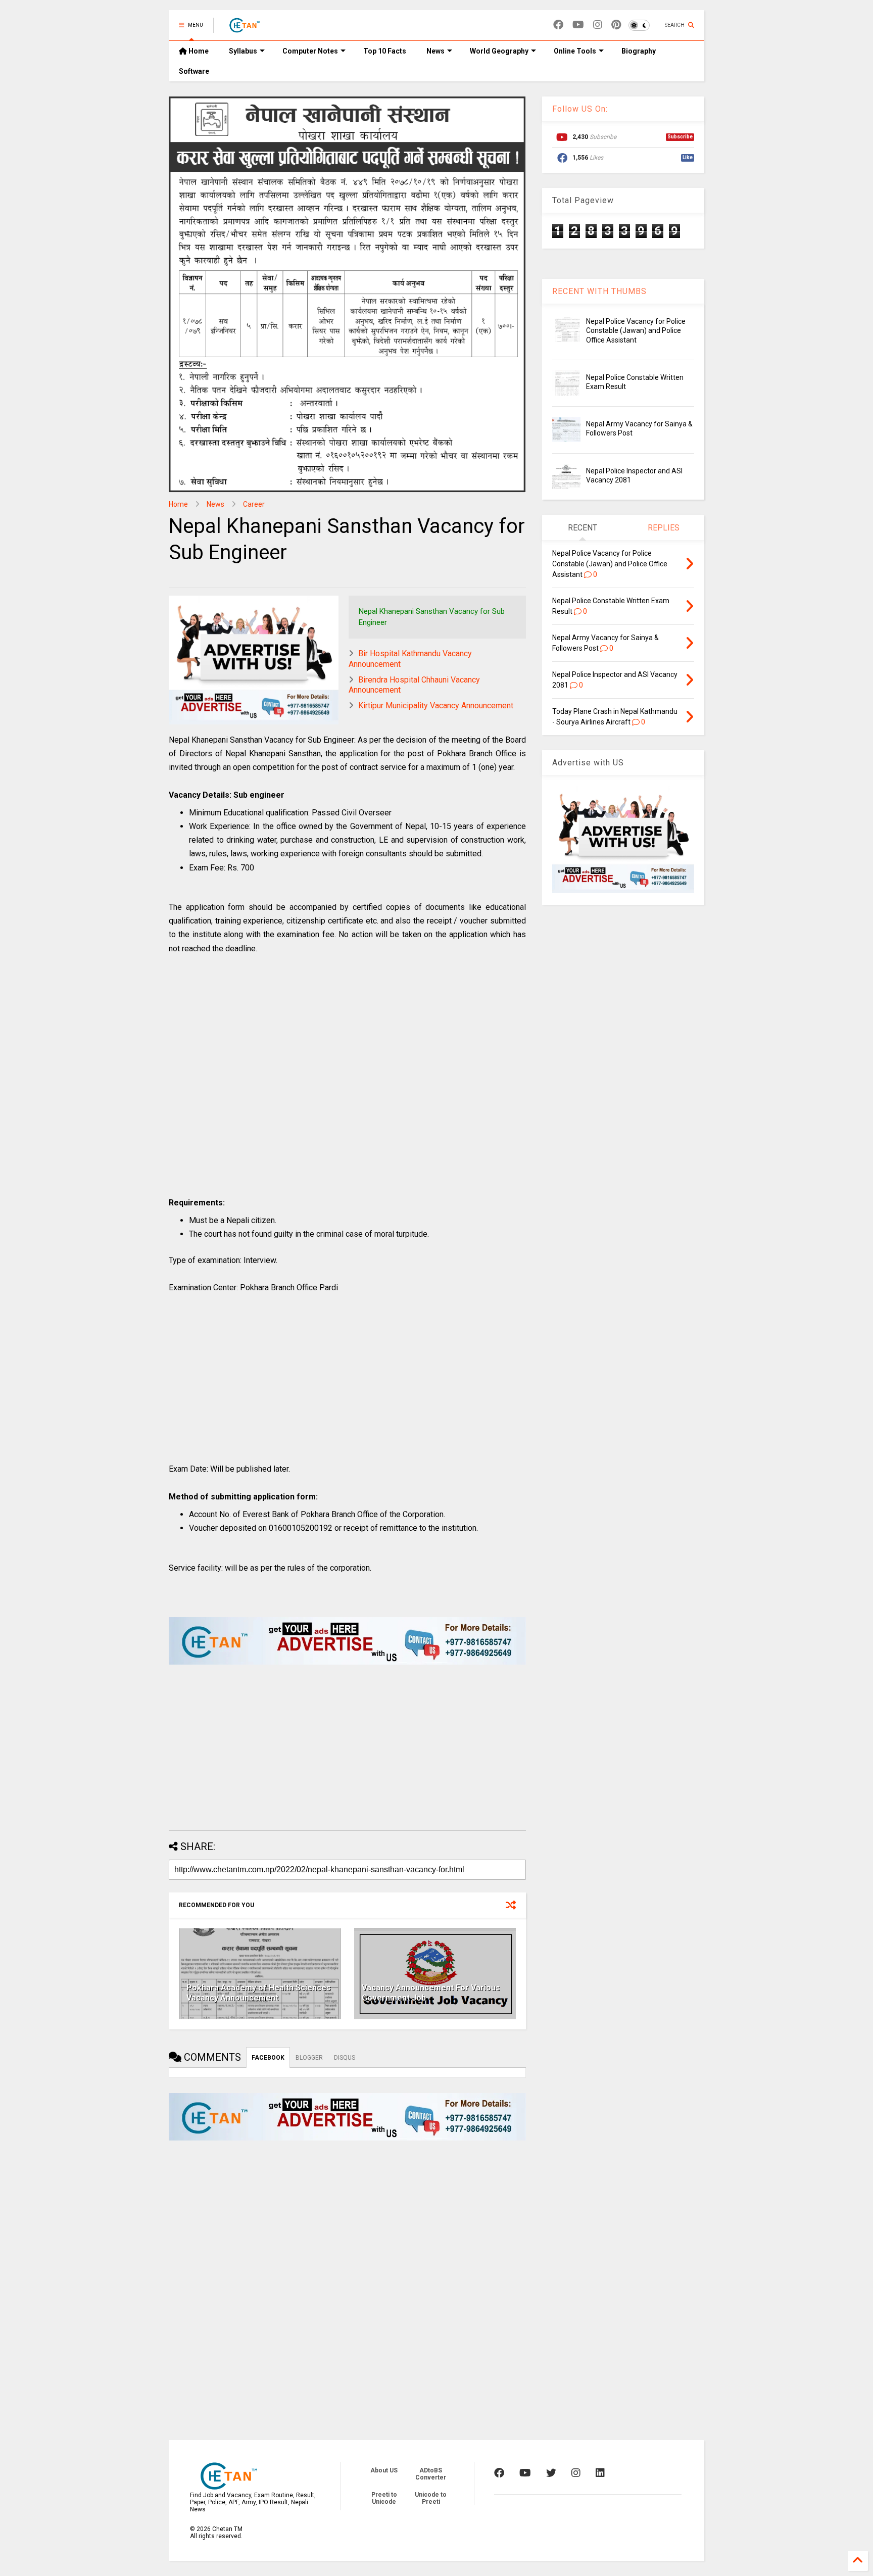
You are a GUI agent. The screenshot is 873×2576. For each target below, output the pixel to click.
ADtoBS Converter (431, 2474)
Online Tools (575, 51)
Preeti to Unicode (384, 2498)
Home (198, 51)
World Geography (499, 51)
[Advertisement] (347, 1086)
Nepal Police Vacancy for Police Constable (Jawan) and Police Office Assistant (636, 330)
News (435, 51)
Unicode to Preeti (431, 2498)
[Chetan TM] (244, 28)
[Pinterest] (616, 25)
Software (194, 71)
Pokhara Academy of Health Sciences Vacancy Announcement (259, 1993)
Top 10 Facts (385, 51)
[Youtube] (578, 25)
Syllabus (243, 51)
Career (254, 504)
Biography (639, 51)
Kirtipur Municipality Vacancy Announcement (436, 706)
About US (384, 2470)
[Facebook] (558, 25)
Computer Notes (310, 51)
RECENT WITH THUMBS (599, 291)
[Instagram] (598, 25)
